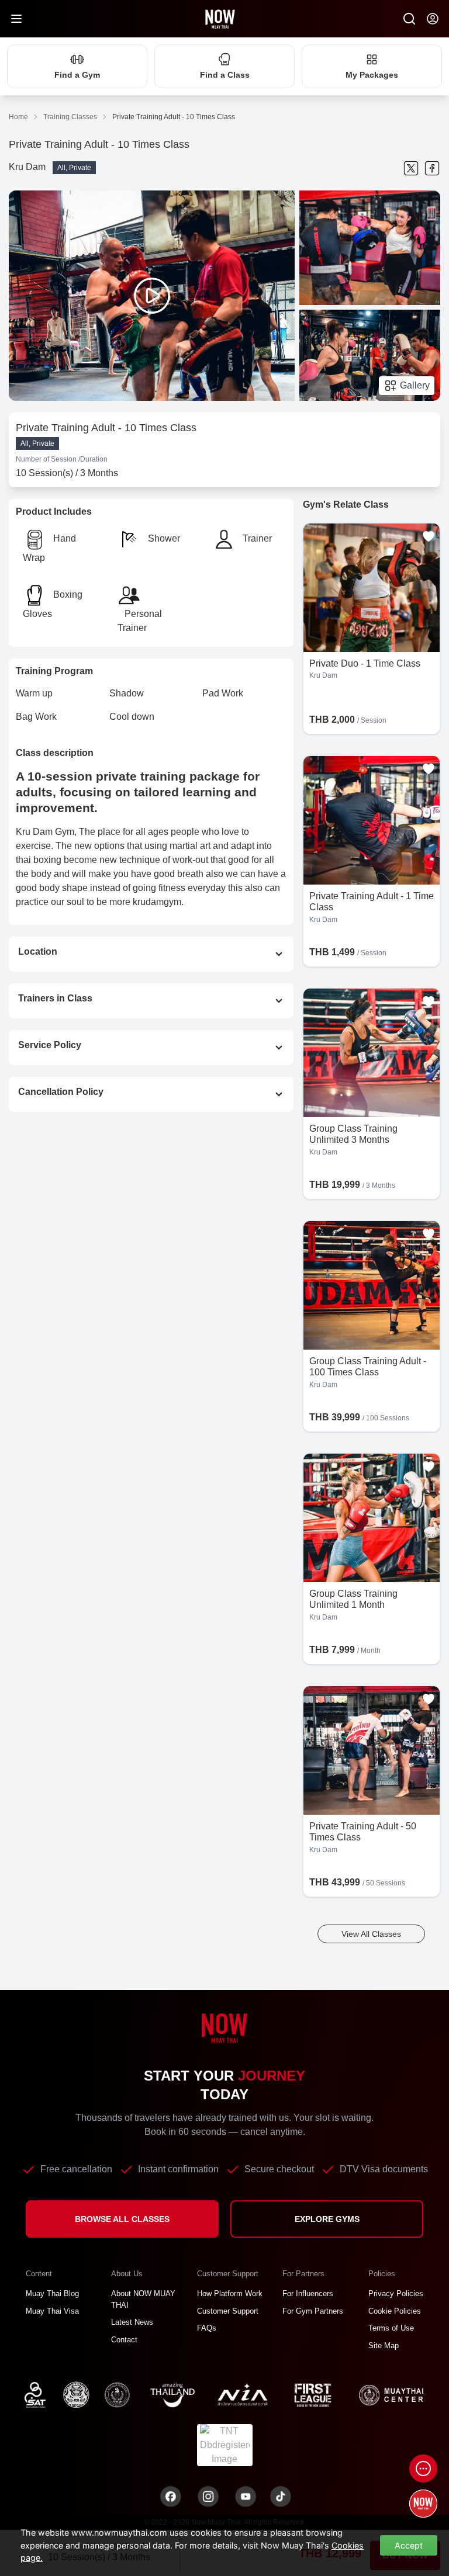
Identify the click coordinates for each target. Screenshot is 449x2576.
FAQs (207, 2328)
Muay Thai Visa (52, 2311)
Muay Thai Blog (52, 2294)
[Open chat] (423, 2468)
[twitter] (411, 168)
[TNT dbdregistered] (225, 2444)
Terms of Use (391, 2328)
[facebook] (432, 168)
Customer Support (228, 2311)
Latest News (132, 2322)
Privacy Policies (396, 2294)
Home (18, 117)
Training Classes (70, 117)
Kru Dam (27, 167)
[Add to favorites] (429, 536)
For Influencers (308, 2294)
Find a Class (225, 75)
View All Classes (371, 1934)
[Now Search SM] (409, 19)
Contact (124, 2340)
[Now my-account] (433, 19)
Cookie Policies (395, 2311)
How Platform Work (230, 2294)
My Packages (372, 75)
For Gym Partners (313, 2311)
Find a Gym (77, 75)
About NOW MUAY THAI (143, 2299)
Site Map (384, 2346)
